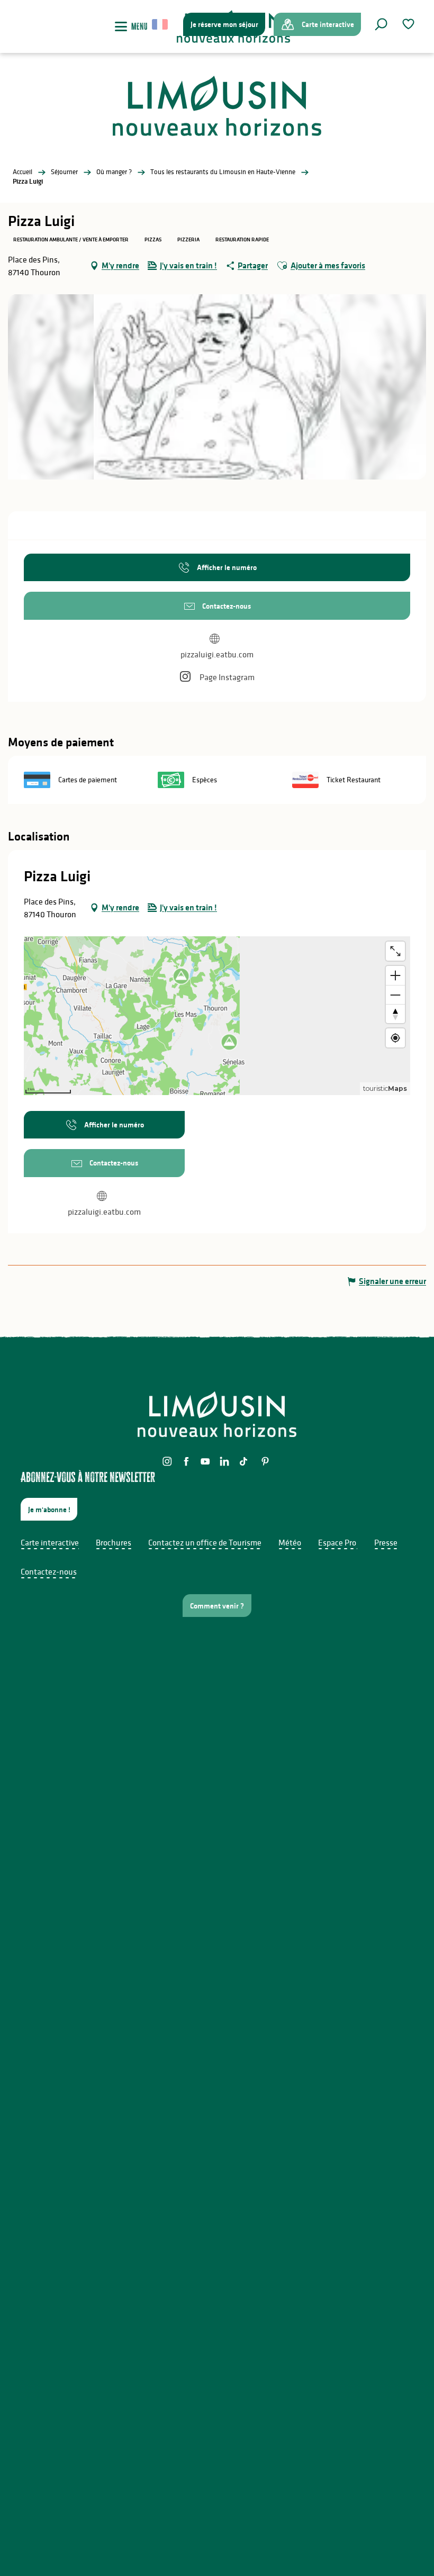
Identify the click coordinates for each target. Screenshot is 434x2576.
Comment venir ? (217, 1606)
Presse (386, 1542)
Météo (290, 1542)
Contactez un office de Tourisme (205, 1542)
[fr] (161, 24)
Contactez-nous (49, 1571)
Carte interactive (50, 1542)
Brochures (114, 1542)
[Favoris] (410, 24)
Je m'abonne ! (49, 1510)
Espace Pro (337, 1542)
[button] (381, 24)
